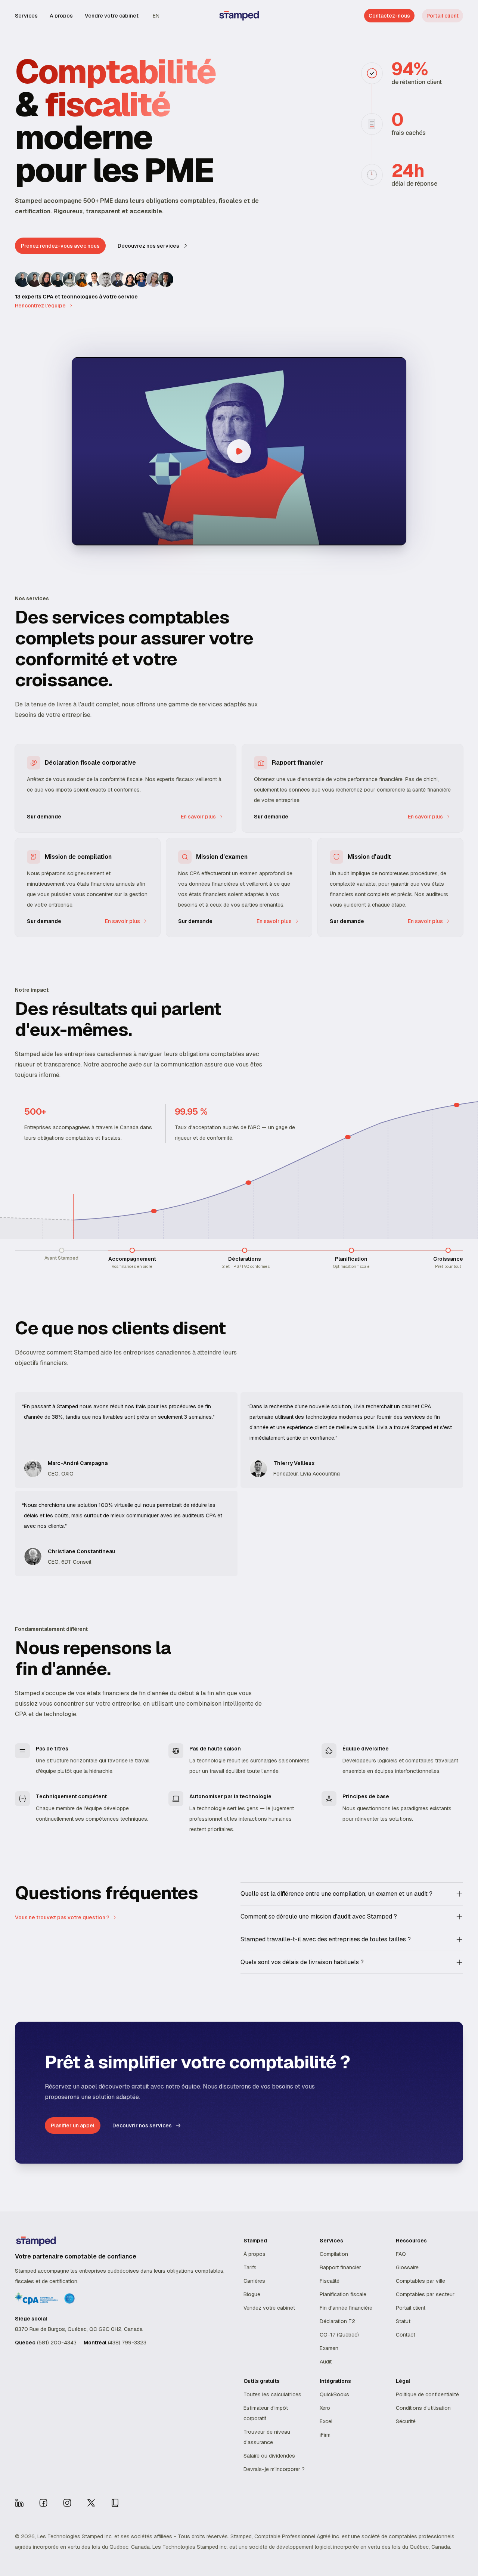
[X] (91, 2503)
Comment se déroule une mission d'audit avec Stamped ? (319, 1916)
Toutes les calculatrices (272, 2394)
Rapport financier (340, 2267)
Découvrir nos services (142, 2125)
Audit (326, 2362)
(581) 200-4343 (57, 2343)
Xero (325, 2408)
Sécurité (406, 2421)
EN (156, 16)
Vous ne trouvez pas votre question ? (62, 1917)
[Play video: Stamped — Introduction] (239, 451)
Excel (326, 2421)
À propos (61, 16)
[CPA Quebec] (115, 2503)
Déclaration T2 (337, 2321)
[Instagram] (67, 2503)
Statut (403, 2321)
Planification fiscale (343, 2294)
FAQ (401, 2254)
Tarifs (250, 2267)
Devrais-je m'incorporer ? (274, 2469)
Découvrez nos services (148, 246)
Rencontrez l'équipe (40, 306)
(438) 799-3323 (127, 2343)
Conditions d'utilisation (423, 2408)
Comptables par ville (420, 2281)
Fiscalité (330, 2281)
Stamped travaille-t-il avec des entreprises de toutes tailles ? (326, 1939)
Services (26, 16)
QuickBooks (334, 2394)
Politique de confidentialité (427, 2394)
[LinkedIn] (19, 2503)
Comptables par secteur (425, 2294)
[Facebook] (43, 2503)
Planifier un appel (73, 2125)
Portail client (443, 16)
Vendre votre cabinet (112, 16)
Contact (406, 2335)
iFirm (325, 2435)
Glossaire (407, 2267)
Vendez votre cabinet (269, 2308)
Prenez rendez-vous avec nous (60, 246)
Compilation (334, 2254)
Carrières (254, 2281)
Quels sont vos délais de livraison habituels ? (302, 1962)
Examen (329, 2348)
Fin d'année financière (346, 2308)
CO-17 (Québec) (339, 2335)
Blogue (252, 2294)
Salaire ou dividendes (269, 2456)
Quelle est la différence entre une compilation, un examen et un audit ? (336, 1894)
